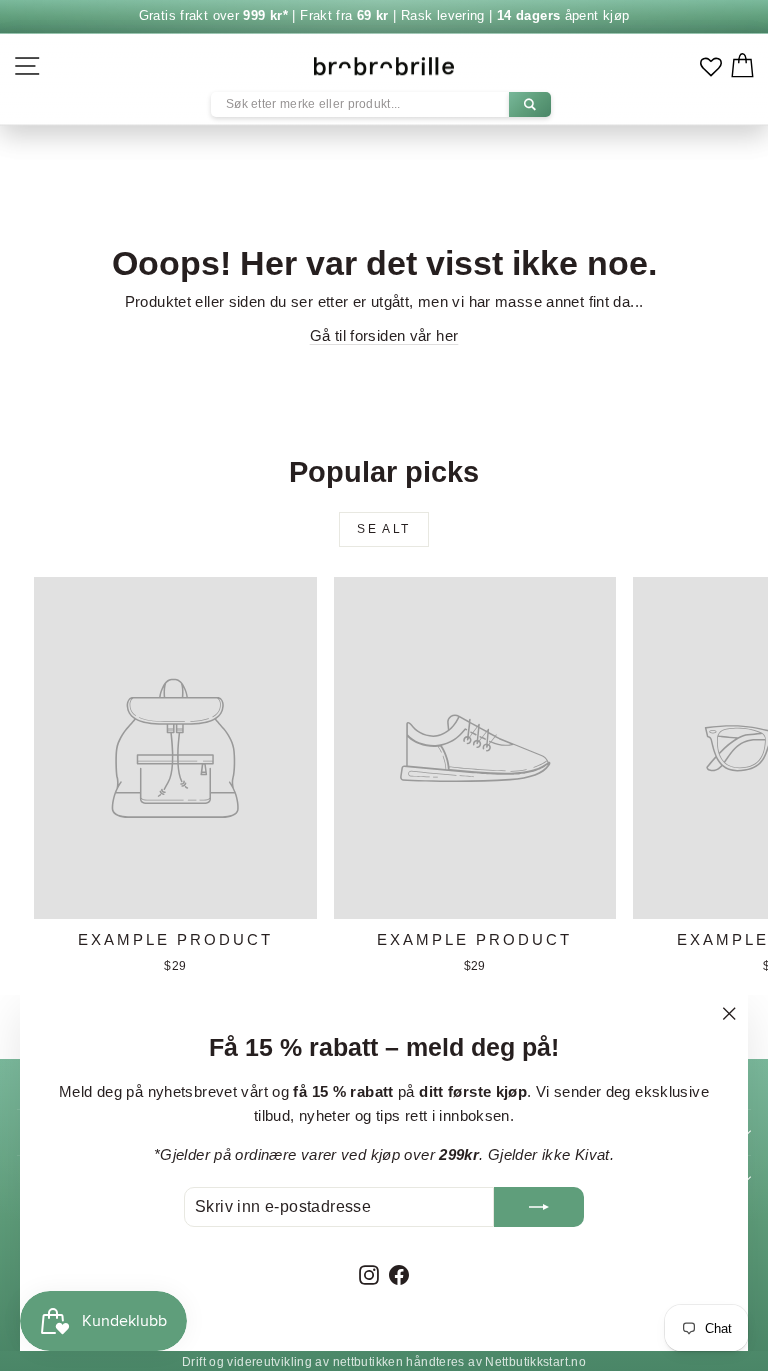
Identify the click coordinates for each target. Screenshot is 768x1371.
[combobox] (381, 104)
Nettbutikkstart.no (535, 1362)
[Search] (530, 104)
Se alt (383, 529)
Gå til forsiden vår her (384, 335)
